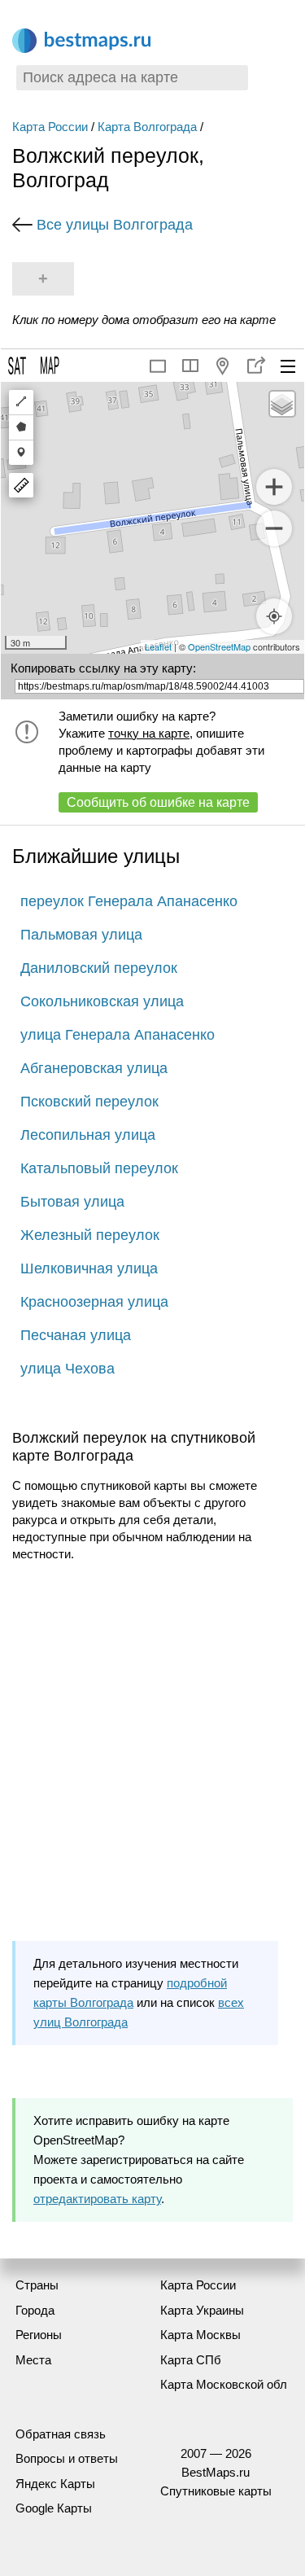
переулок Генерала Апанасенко (129, 901)
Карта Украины (202, 2310)
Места (33, 2360)
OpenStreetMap (219, 646)
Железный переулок (90, 1235)
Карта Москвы (200, 2335)
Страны (37, 2285)
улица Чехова (68, 1369)
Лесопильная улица (88, 1135)
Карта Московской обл (224, 2384)
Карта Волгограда (147, 127)
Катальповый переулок (99, 1168)
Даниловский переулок (99, 968)
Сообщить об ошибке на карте (158, 802)
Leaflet (158, 646)
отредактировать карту (97, 2199)
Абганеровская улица (94, 1068)
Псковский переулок (89, 1102)
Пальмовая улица (81, 935)
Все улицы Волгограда (115, 225)
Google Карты (54, 2508)
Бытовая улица (72, 1202)
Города (35, 2310)
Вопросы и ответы (67, 2458)
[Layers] (282, 404)
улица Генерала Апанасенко (118, 1035)
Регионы (39, 2335)
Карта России (50, 127)
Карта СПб (191, 2360)
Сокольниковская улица (102, 1001)
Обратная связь (61, 2434)
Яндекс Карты (55, 2484)
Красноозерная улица (94, 1302)
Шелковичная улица (89, 1268)
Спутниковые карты (216, 2491)
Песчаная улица (76, 1335)
